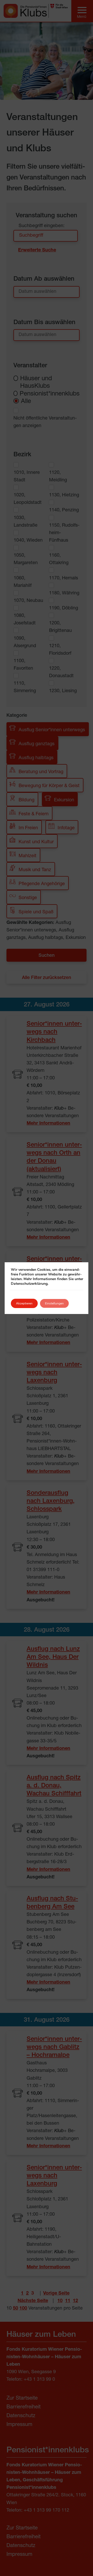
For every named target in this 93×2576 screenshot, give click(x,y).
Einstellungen (54, 1303)
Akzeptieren (24, 1303)
